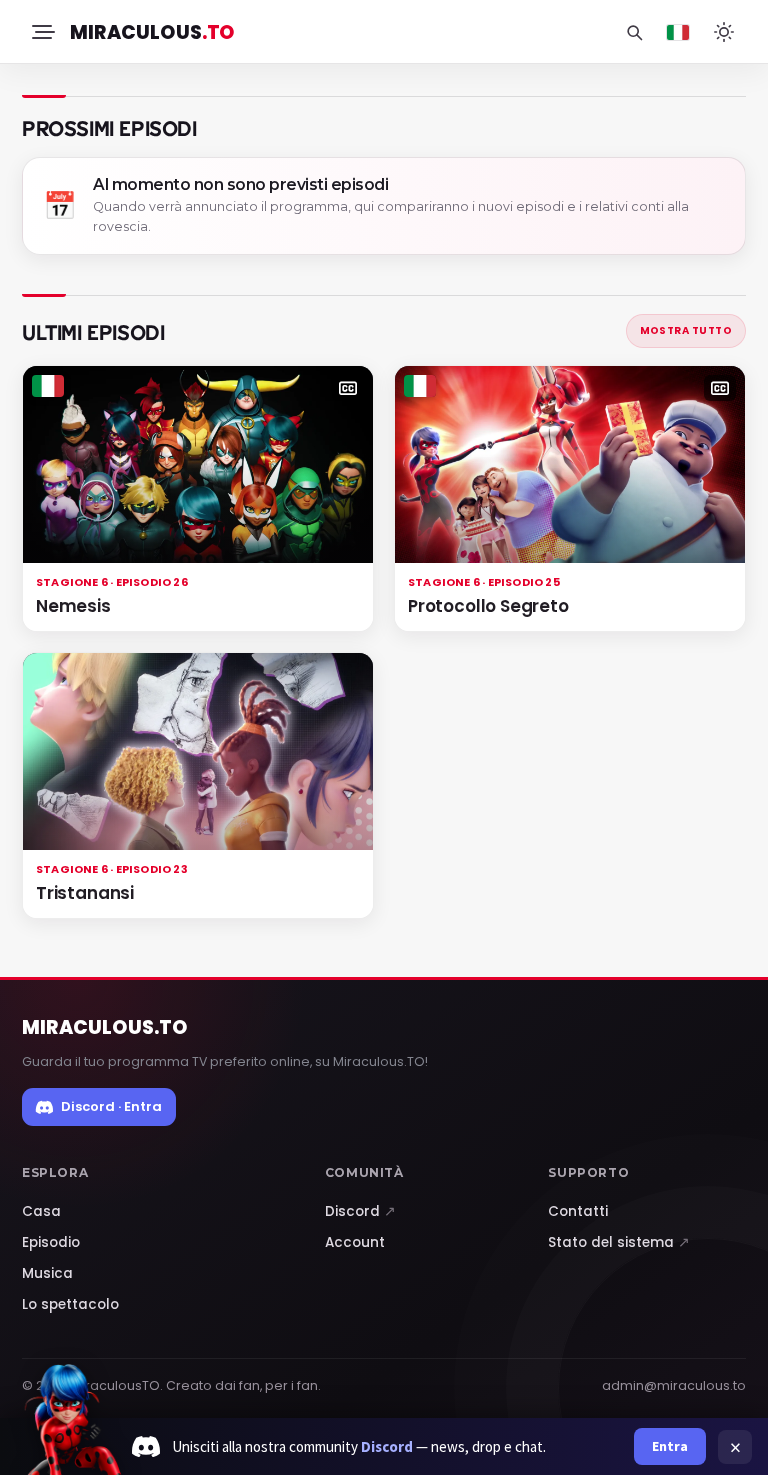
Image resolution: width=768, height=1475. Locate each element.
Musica (47, 1273)
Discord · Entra (111, 1106)
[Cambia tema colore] (724, 32)
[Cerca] (634, 32)
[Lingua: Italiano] (678, 32)
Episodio (51, 1242)
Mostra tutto (686, 330)
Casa (41, 1211)
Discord (360, 1211)
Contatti (578, 1211)
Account (355, 1242)
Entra (670, 1446)
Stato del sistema (619, 1242)
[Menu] (42, 32)
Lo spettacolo (70, 1304)
